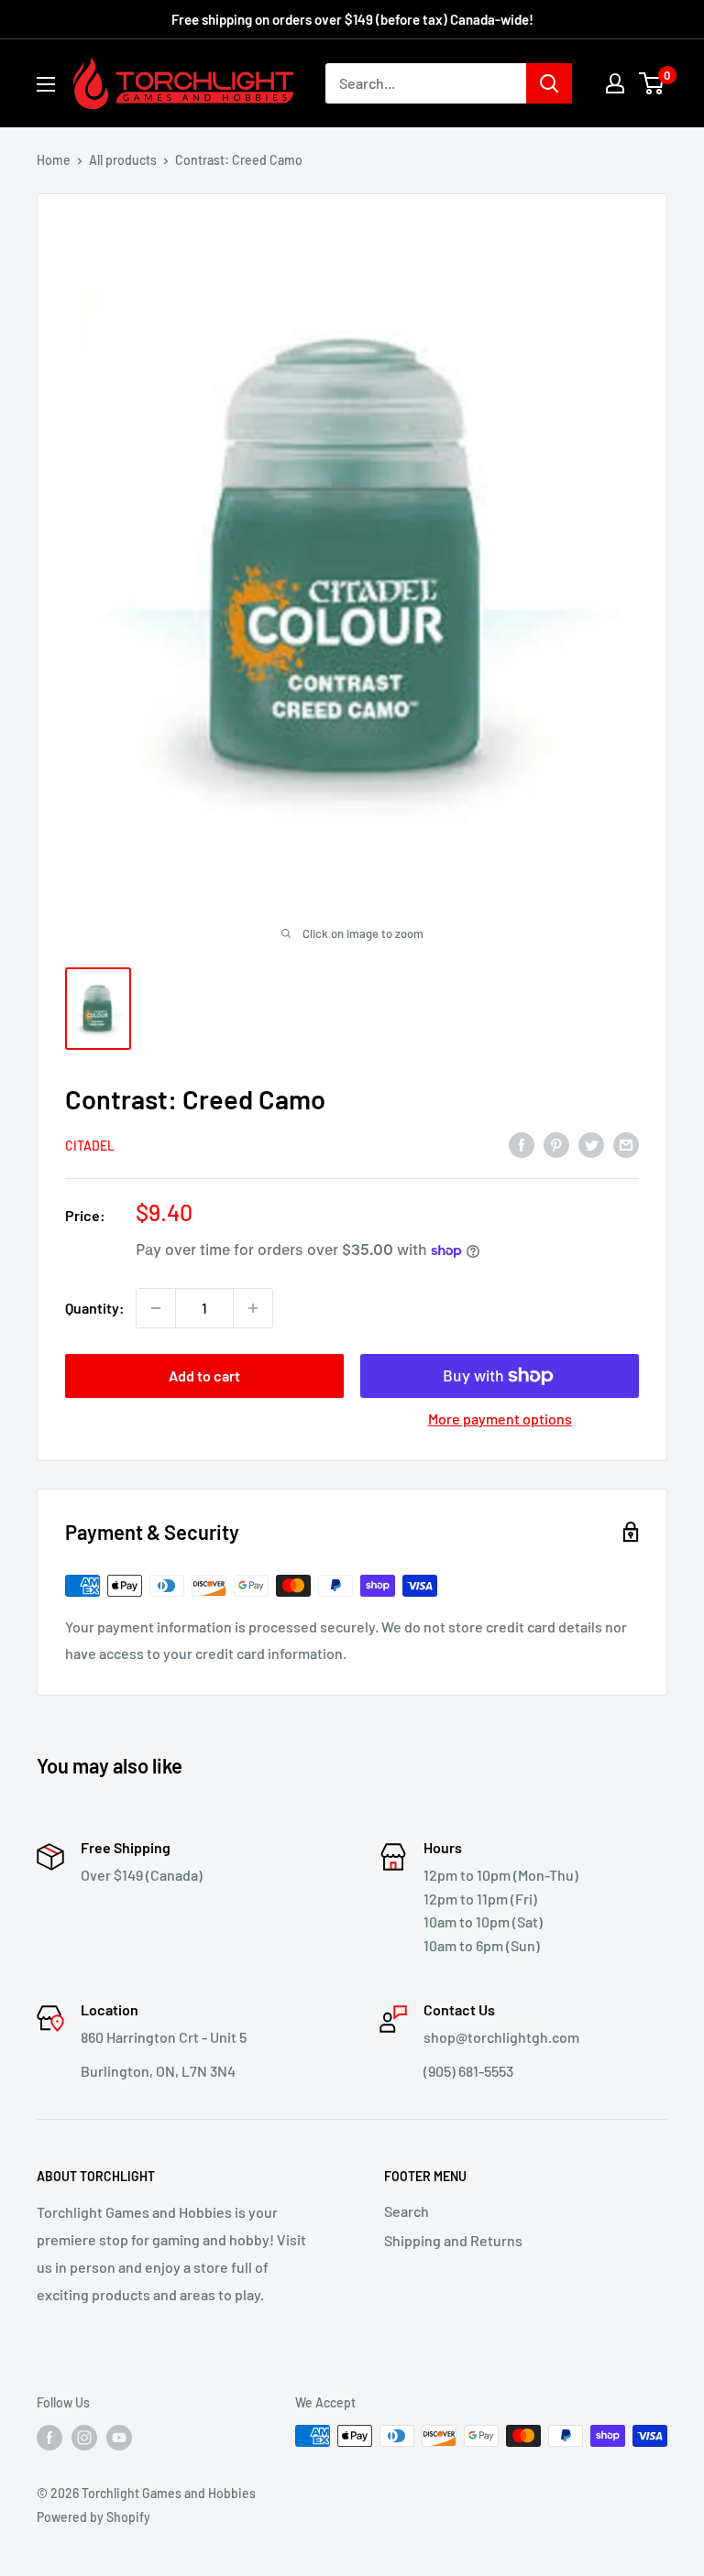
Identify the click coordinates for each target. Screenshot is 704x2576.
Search (407, 2211)
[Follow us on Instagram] (84, 2438)
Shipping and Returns (453, 2240)
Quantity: (95, 1308)
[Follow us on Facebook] (49, 2438)
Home (54, 160)
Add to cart (204, 1375)
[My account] (615, 83)
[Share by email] (626, 1144)
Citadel (90, 1146)
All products (123, 160)
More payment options (500, 1419)
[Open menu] (46, 84)
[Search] (549, 83)
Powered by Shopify (93, 2517)
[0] (652, 83)
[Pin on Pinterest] (556, 1144)
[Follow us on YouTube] (119, 2438)
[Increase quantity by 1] (253, 1308)
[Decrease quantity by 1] (156, 1308)
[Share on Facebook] (522, 1144)
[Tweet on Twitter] (591, 1144)
